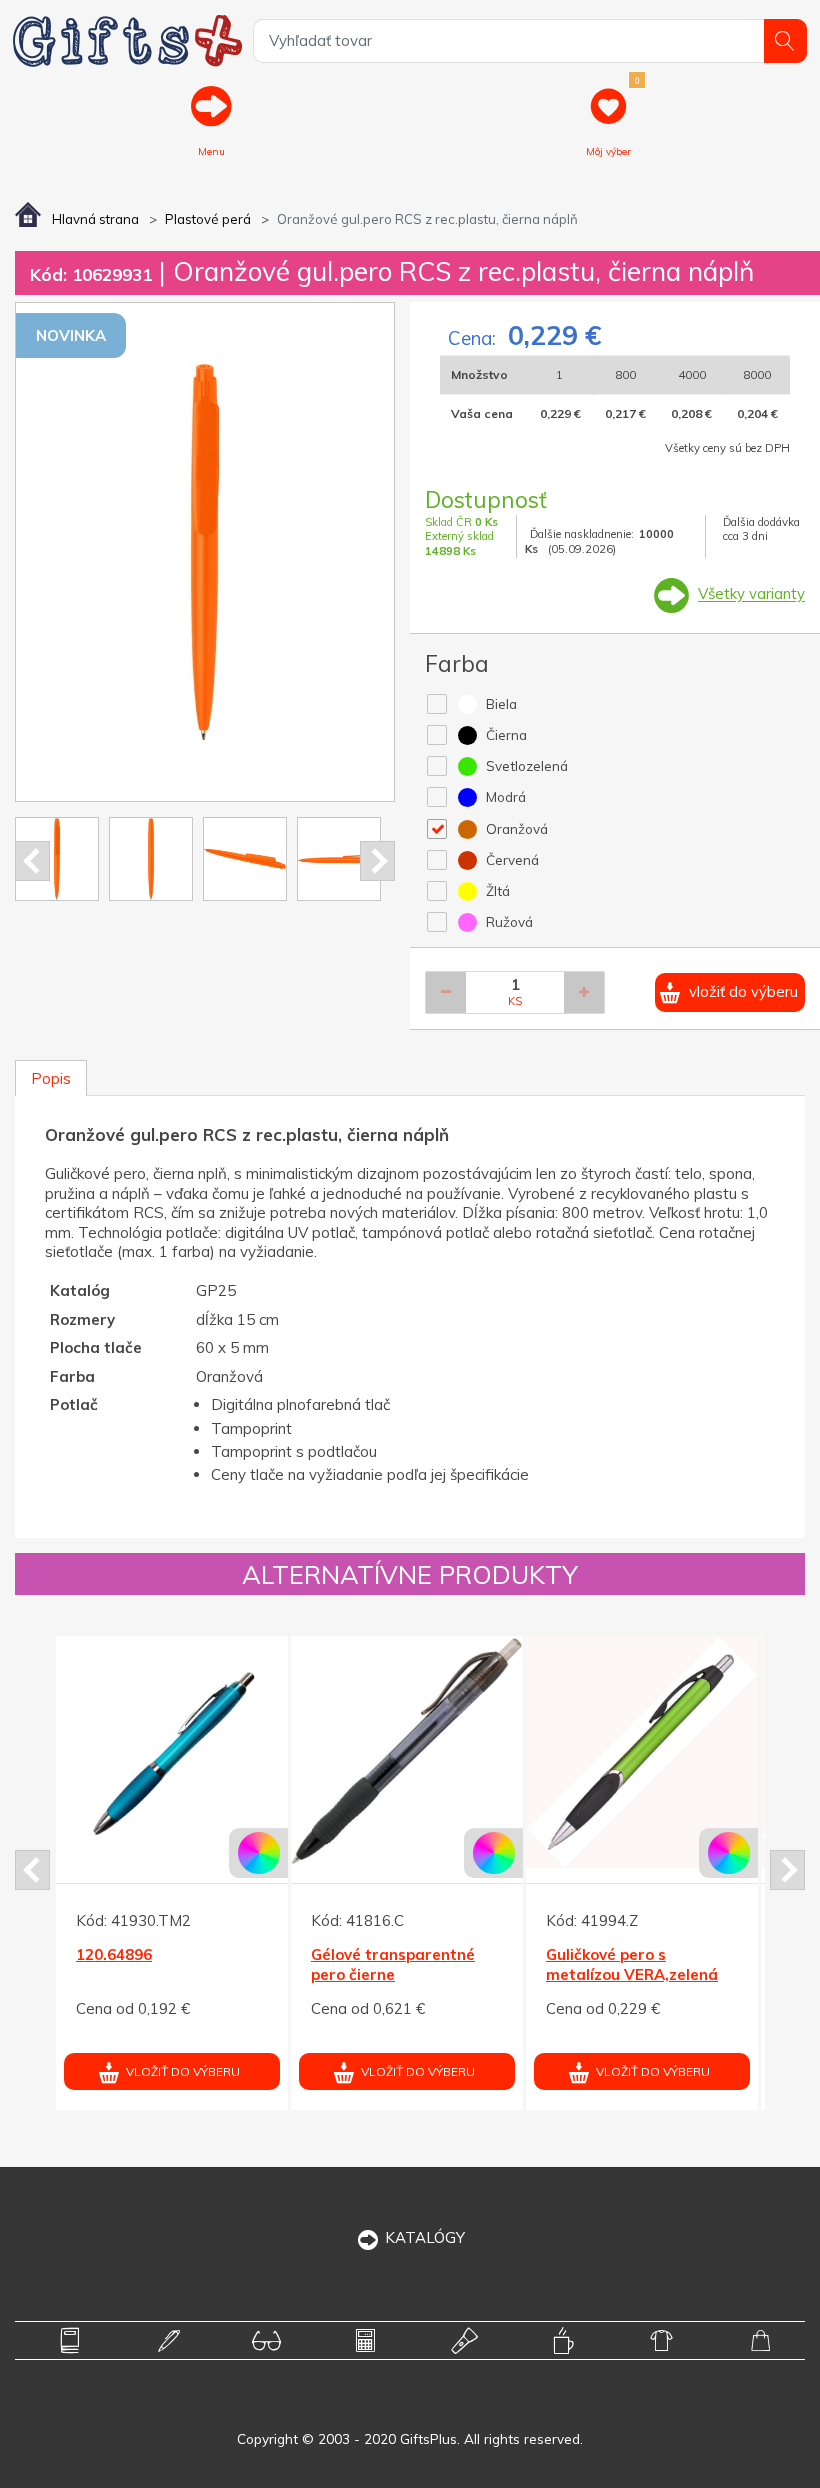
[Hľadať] (785, 40)
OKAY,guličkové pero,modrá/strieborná (697, 1964)
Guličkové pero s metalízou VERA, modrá (230, 1964)
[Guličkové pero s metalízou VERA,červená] (473, 1752)
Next (377, 861)
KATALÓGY (425, 2237)
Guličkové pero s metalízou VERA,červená (468, 1964)
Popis (51, 1078)
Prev (32, 861)
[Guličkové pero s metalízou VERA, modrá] (238, 1752)
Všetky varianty (751, 594)
